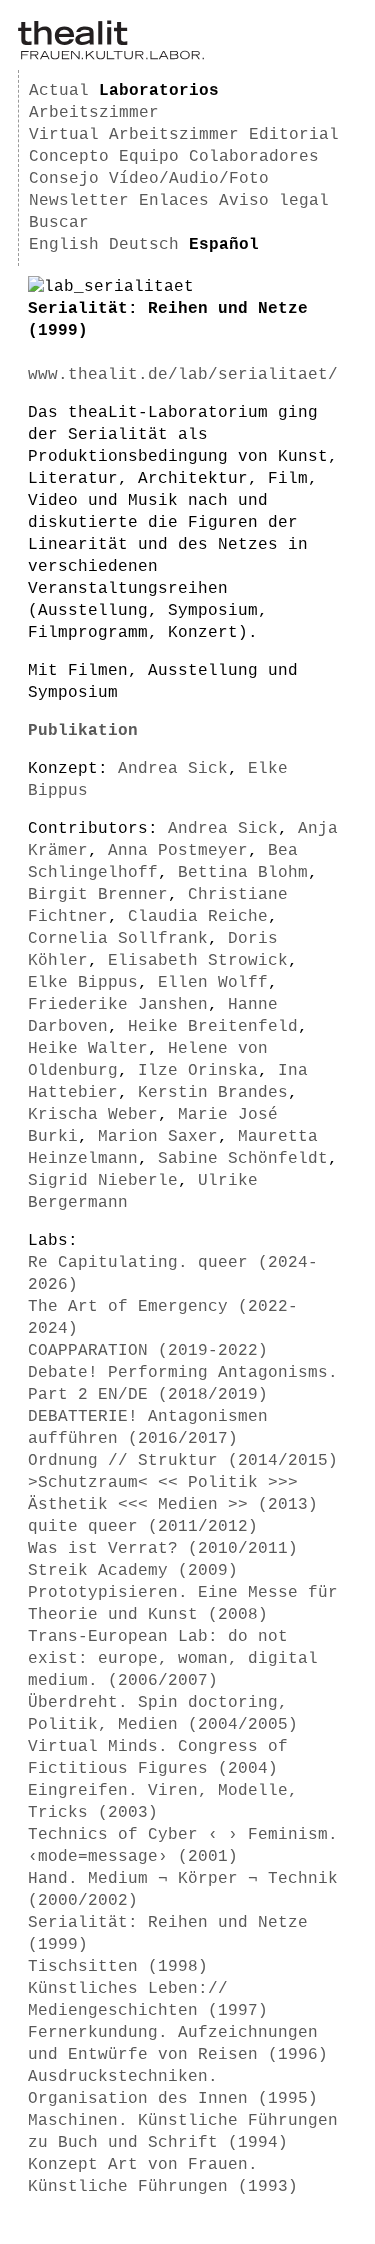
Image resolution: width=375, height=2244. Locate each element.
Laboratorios (159, 91)
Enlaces (174, 201)
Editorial (294, 135)
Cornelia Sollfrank (118, 939)
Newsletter (79, 201)
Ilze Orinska (198, 1071)
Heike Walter (88, 1049)
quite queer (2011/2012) (143, 1527)
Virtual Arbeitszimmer (134, 135)
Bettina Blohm (243, 873)
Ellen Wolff (213, 983)
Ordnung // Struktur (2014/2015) (183, 1461)
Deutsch (144, 245)
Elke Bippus (83, 983)
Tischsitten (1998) (118, 1967)
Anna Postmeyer (178, 851)
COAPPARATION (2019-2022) (148, 1351)
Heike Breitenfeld (213, 1027)
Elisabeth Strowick (198, 961)
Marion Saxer (158, 1137)
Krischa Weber (93, 1115)
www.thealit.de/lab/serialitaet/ (183, 375)
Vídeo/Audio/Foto (189, 179)
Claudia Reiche (198, 917)
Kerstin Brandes (213, 1093)
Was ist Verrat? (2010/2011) (163, 1549)
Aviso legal (274, 201)
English (64, 245)
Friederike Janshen (118, 1005)
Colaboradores (254, 157)
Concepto (69, 157)
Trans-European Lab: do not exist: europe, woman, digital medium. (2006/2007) (173, 1659)
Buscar (59, 223)
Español (224, 245)
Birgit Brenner (98, 895)
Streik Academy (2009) (133, 1571)
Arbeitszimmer (94, 113)
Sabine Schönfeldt (243, 1159)
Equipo (149, 157)
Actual (59, 91)
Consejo (64, 179)
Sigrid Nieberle (103, 1181)
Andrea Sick (173, 769)
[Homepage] (111, 56)
